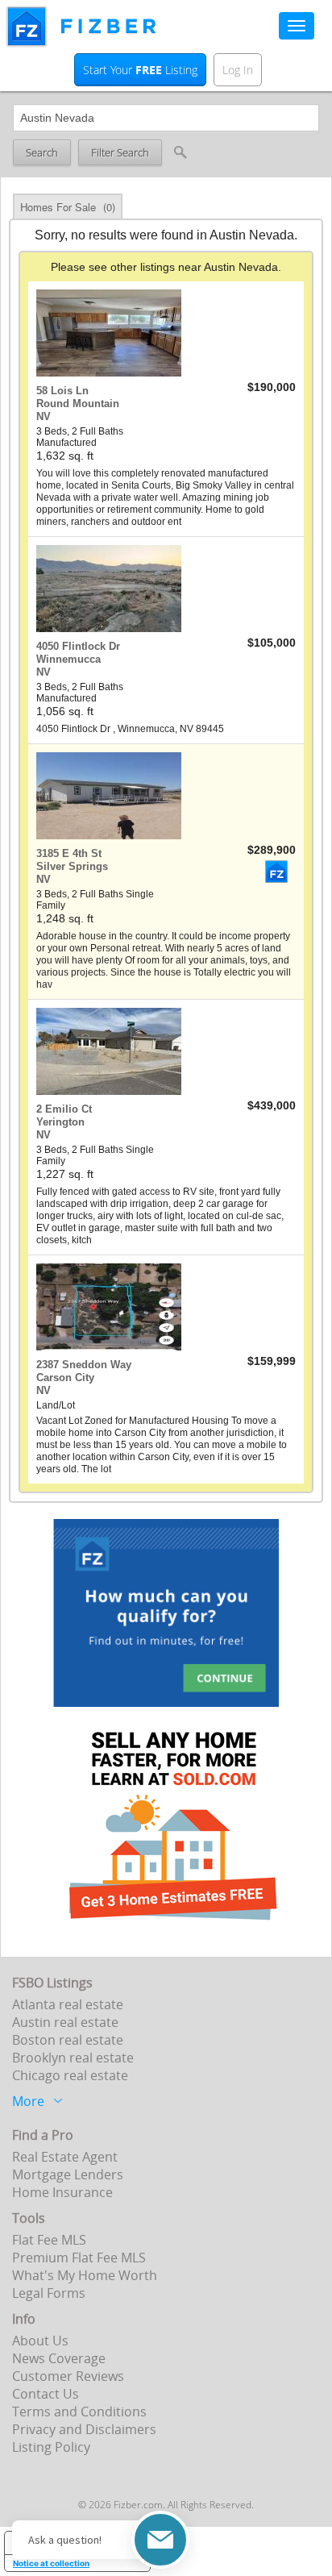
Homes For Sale (68, 207)
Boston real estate (68, 2040)
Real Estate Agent (65, 2157)
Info (24, 2319)
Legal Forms (49, 2293)
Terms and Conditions (79, 2412)
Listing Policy (51, 2447)
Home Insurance (62, 2192)
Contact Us (46, 2394)
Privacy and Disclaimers (84, 2429)
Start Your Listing (140, 70)
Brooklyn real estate (73, 2058)
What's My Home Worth (85, 2275)
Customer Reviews (68, 2376)
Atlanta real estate (68, 2004)
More (28, 2099)
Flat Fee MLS (49, 2240)
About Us (40, 2341)
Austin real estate (65, 2022)
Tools (29, 2218)
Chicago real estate (70, 2075)
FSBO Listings (52, 1983)
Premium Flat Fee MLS (79, 2258)
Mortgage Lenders (68, 2174)
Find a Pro (43, 2135)
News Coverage (59, 2358)
